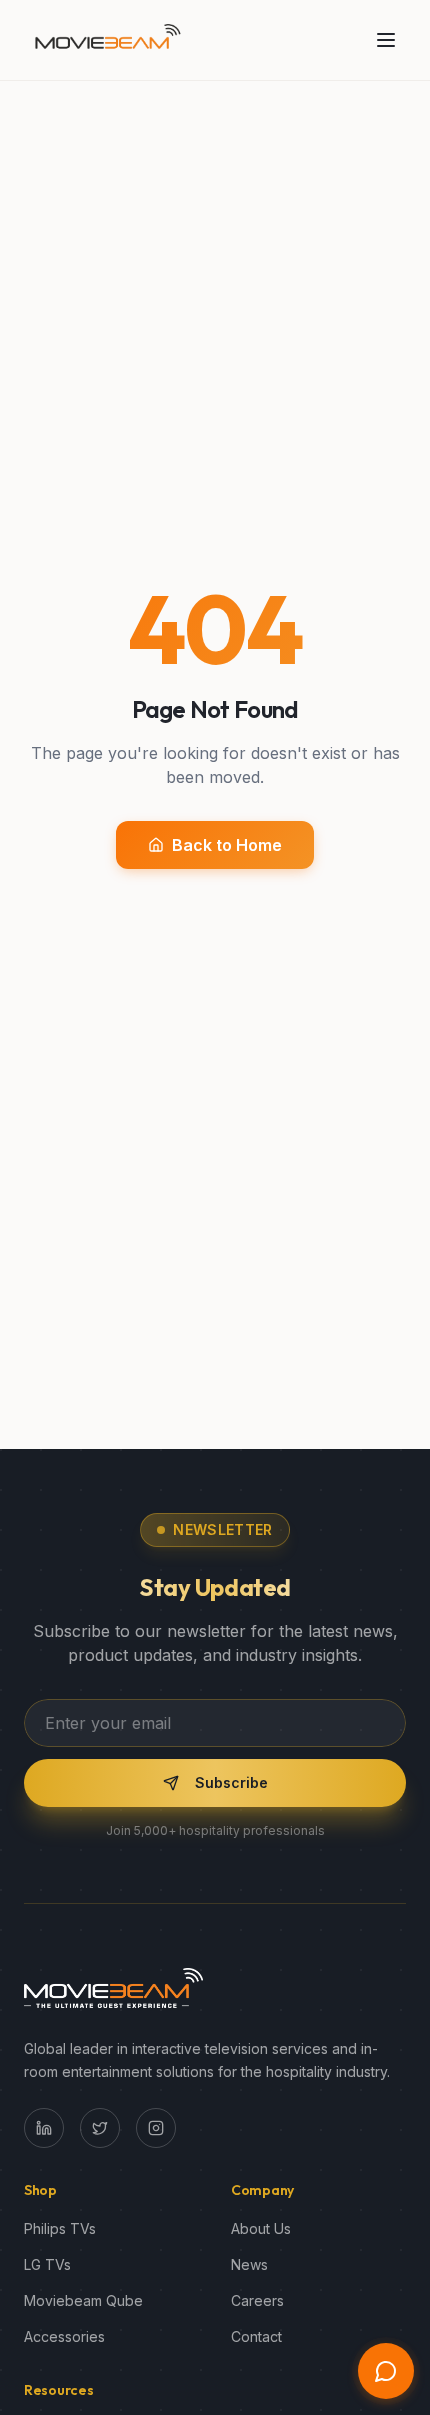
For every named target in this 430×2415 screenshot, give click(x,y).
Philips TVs (60, 2228)
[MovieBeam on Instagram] (156, 2128)
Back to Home (227, 845)
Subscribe (231, 1782)
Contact (256, 2336)
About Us (261, 2228)
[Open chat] (386, 2371)
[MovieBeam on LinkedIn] (44, 2128)
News (249, 2264)
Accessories (64, 2336)
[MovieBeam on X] (100, 2128)
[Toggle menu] (386, 40)
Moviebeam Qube (83, 2300)
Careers (257, 2300)
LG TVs (47, 2264)
